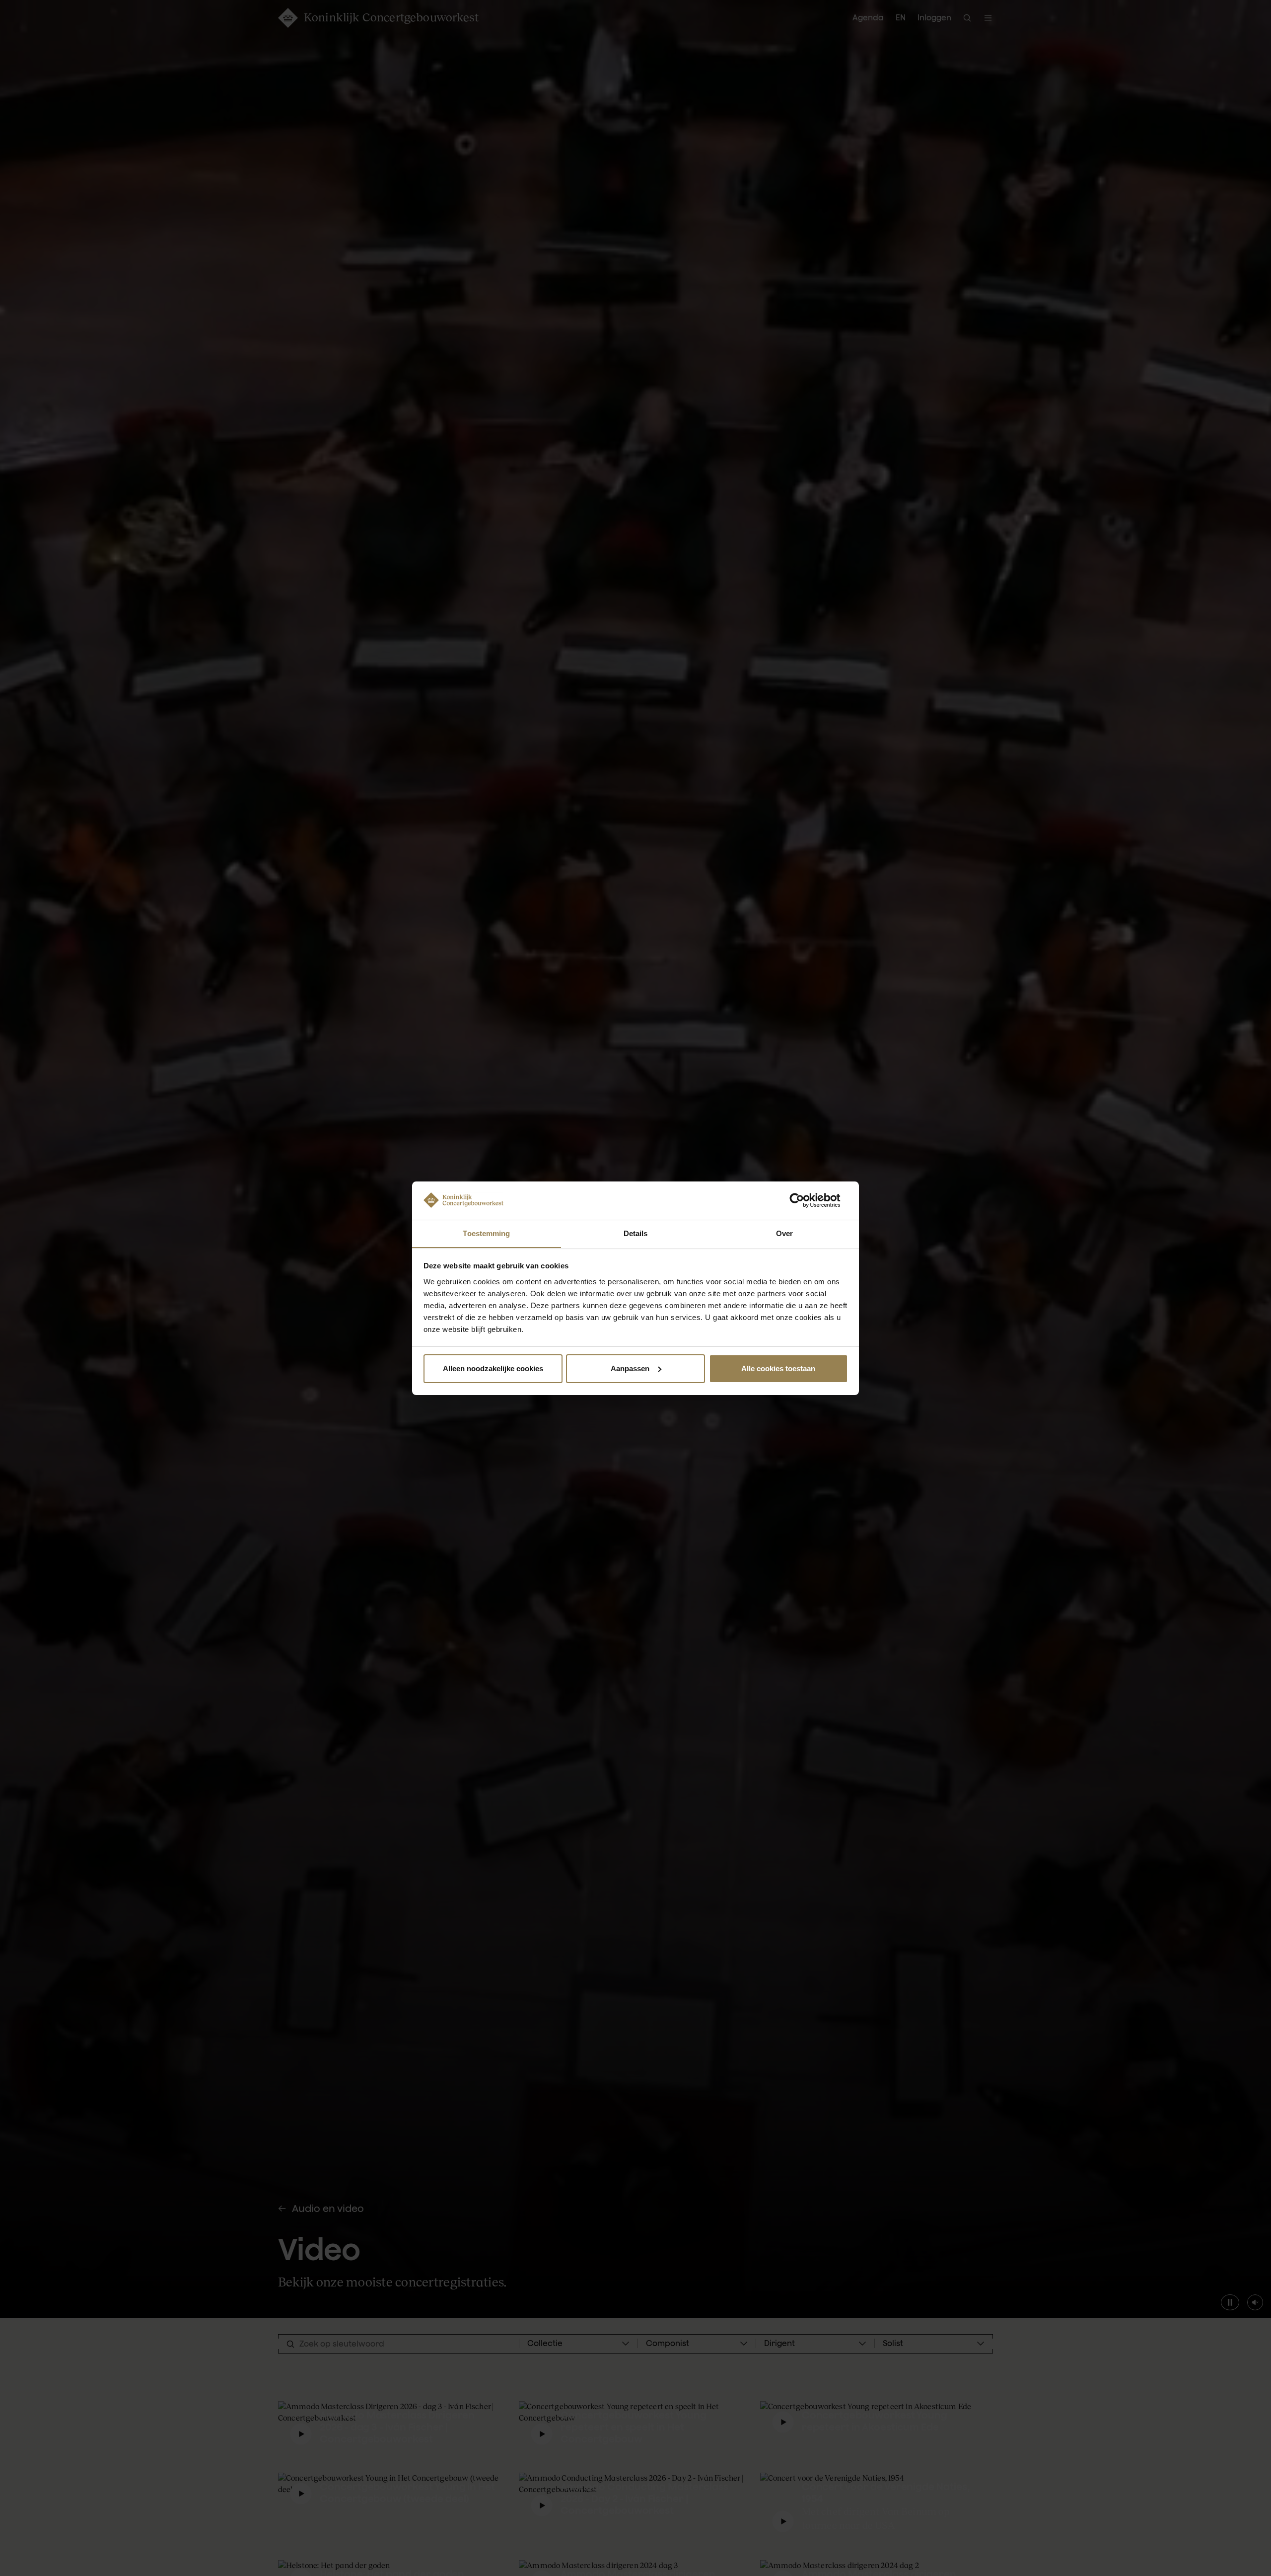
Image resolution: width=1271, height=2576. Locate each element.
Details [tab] (636, 1233)
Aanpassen (630, 1368)
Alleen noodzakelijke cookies (493, 1368)
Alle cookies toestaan (778, 1368)
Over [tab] (784, 1233)
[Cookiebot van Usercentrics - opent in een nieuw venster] (805, 1200)
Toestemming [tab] (486, 1233)
